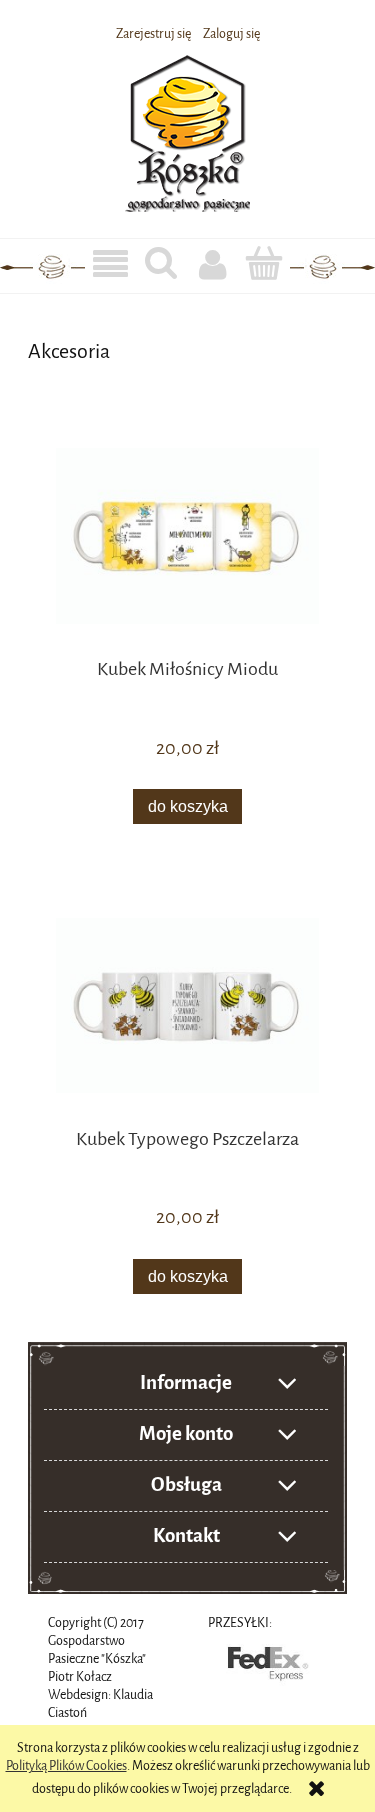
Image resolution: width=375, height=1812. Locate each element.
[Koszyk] (264, 263)
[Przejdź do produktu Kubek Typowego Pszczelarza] (187, 1005)
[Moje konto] (213, 264)
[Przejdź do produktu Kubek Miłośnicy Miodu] (187, 535)
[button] (110, 264)
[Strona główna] (187, 130)
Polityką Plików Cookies (66, 1765)
